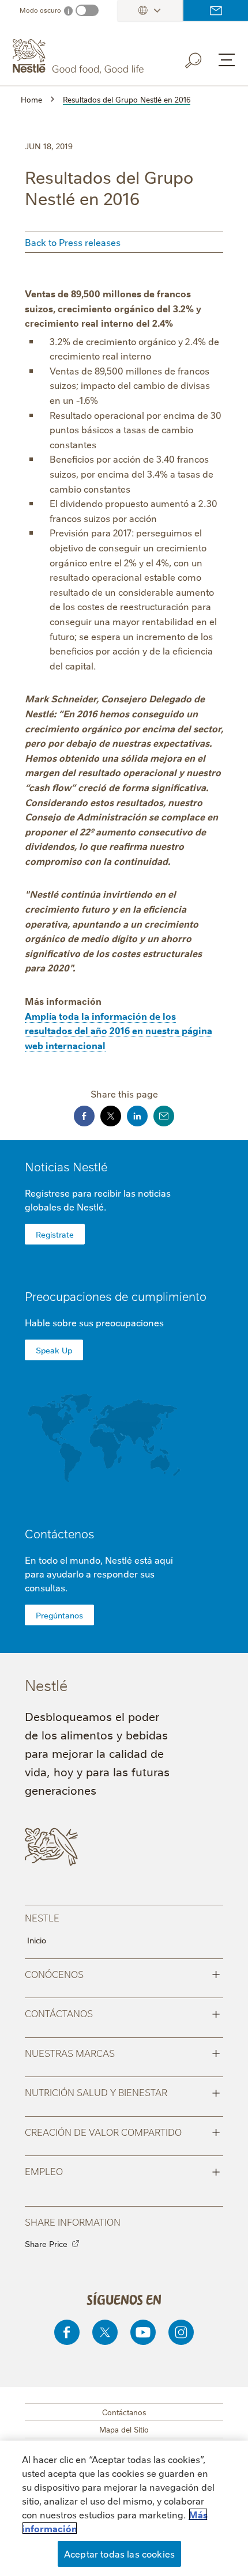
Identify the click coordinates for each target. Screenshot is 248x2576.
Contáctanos (123, 2013)
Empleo (123, 2170)
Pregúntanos (59, 1615)
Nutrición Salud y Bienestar (123, 2091)
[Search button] (201, 58)
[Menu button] (227, 60)
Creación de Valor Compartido (123, 2131)
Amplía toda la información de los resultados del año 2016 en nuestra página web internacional (119, 1030)
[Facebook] (67, 2332)
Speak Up (54, 1350)
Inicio (37, 1940)
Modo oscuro (40, 10)
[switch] (87, 10)
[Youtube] (143, 2332)
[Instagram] (181, 2332)
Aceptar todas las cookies (119, 2554)
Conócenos (123, 1973)
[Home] (80, 56)
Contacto (216, 10)
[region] (124, 2508)
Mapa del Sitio (124, 2429)
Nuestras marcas (123, 2052)
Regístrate (55, 1234)
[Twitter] (105, 2332)
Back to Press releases (73, 242)
